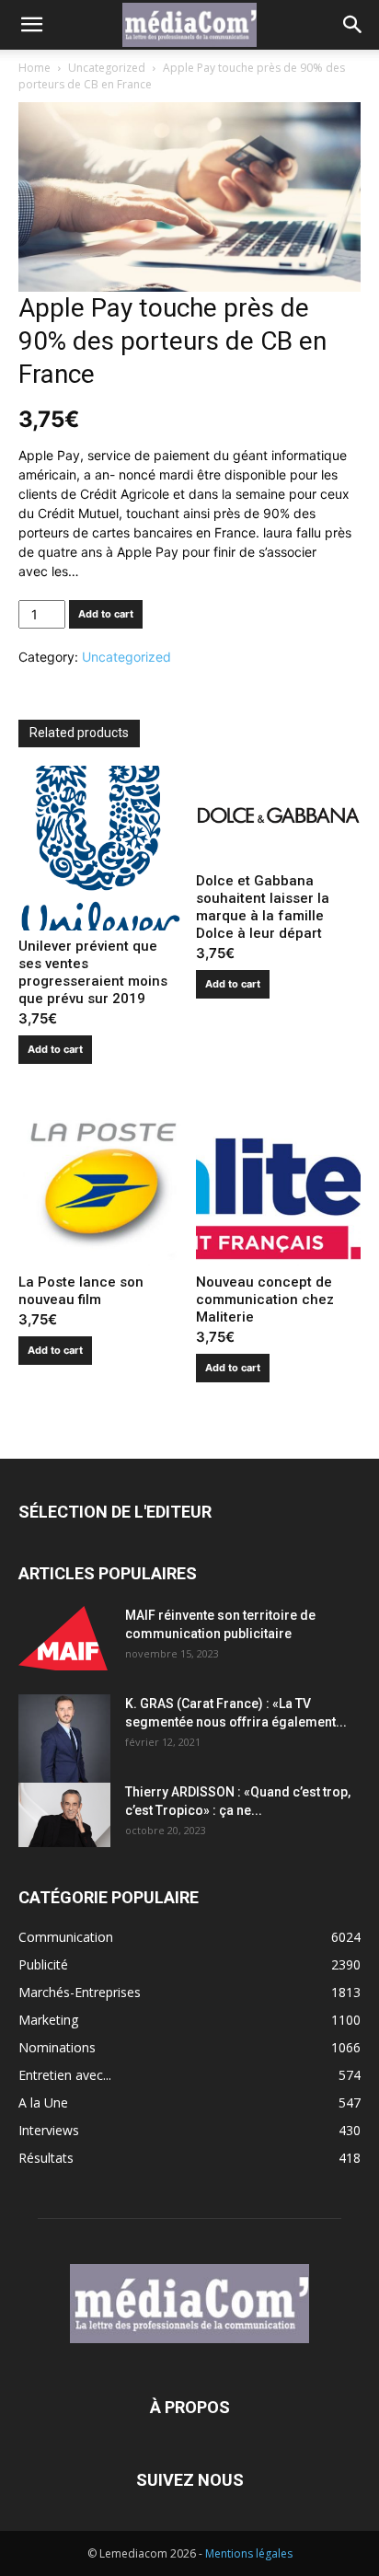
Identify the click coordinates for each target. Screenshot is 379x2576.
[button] (31, 25)
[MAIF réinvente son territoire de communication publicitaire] (64, 1638)
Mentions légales (249, 2553)
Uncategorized (107, 68)
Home (34, 68)
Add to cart (106, 614)
